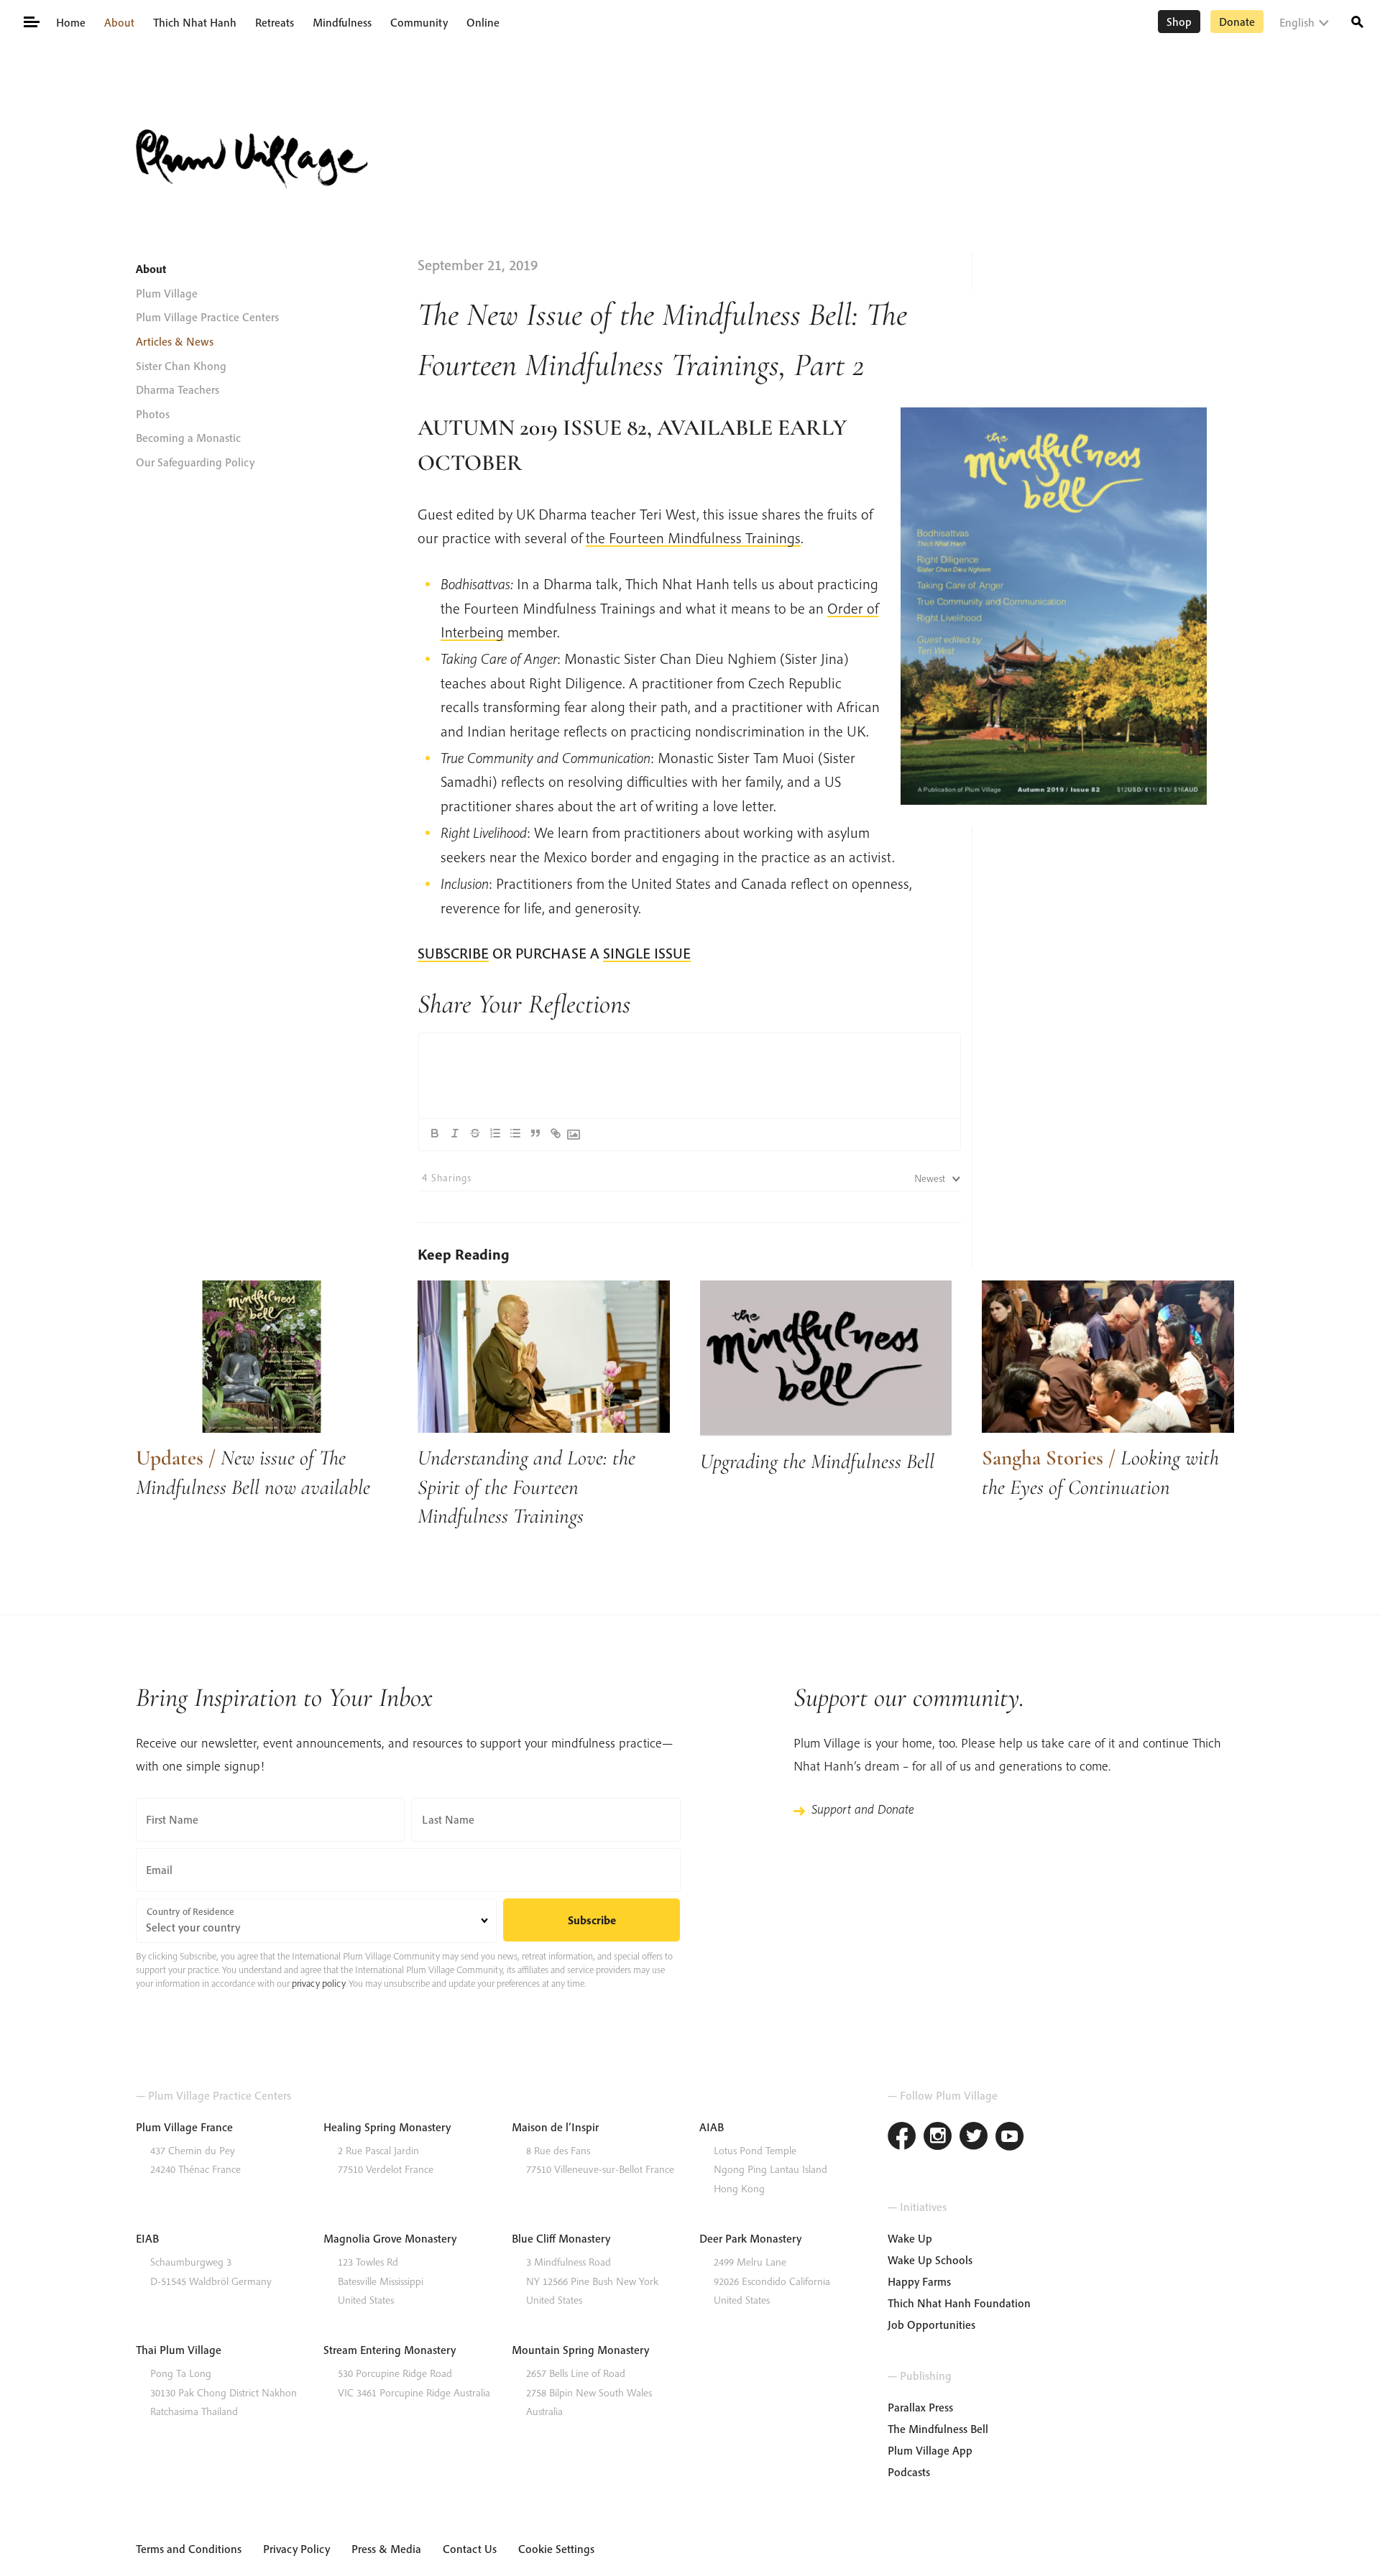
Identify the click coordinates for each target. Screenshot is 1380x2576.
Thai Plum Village (179, 2350)
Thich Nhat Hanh (195, 22)
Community (419, 22)
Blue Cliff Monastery (561, 2238)
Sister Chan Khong (181, 366)
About (119, 22)
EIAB (147, 2238)
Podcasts (909, 2472)
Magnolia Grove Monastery (390, 2238)
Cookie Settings (556, 2549)
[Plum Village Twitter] (974, 2138)
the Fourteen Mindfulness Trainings (693, 537)
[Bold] (435, 1133)
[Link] (556, 1133)
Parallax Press (920, 2407)
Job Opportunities (931, 2325)
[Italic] (455, 1133)
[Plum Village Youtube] (1010, 2138)
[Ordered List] (495, 1133)
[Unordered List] (515, 1133)
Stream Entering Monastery (390, 2350)
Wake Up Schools (930, 2260)
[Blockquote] (535, 1133)
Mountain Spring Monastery (580, 2350)
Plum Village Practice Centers (207, 317)
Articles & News (175, 341)
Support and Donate (862, 1809)
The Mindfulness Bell (938, 2429)
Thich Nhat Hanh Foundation (959, 2303)
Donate (1237, 22)
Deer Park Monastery (750, 2238)
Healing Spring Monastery (387, 2127)
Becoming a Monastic (188, 438)
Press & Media (386, 2549)
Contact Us (470, 2549)
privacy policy (318, 1983)
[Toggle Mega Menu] (31, 21)
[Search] (1357, 20)
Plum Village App (930, 2450)
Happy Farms (919, 2281)
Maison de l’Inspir (555, 2127)
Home (71, 22)
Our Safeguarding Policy (195, 462)
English (1297, 22)
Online (483, 22)
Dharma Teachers (178, 389)
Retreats (275, 22)
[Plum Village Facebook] (902, 2138)
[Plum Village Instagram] (938, 2138)
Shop (1179, 22)
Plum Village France (184, 2127)
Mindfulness (342, 22)
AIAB (712, 2127)
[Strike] (475, 1133)
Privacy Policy (296, 2549)
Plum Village (167, 293)
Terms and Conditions (189, 2549)
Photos (153, 414)
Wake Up (910, 2238)
